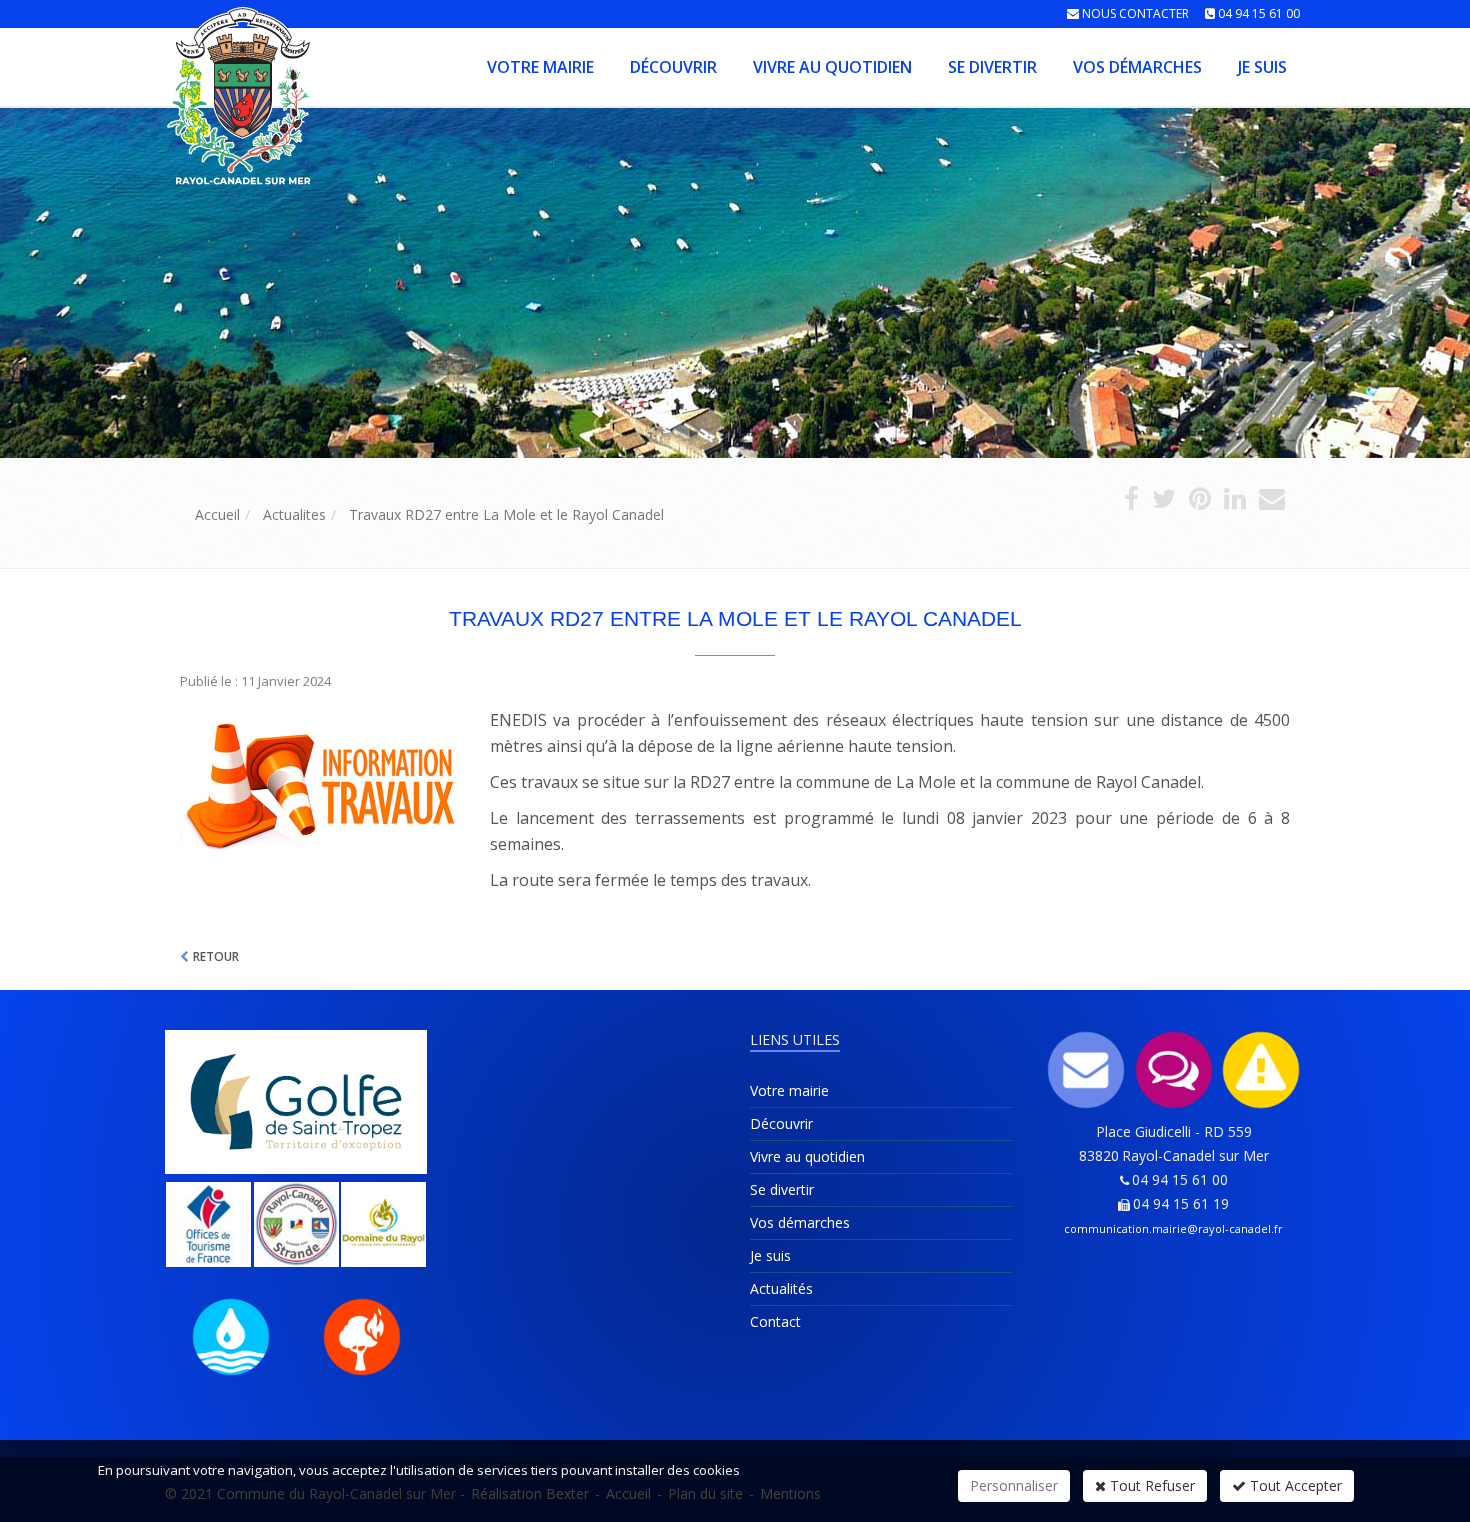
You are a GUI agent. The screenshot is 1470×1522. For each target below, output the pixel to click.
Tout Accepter (1294, 1485)
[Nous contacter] (1087, 1070)
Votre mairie (540, 67)
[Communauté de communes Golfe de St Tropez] (296, 1102)
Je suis (1262, 67)
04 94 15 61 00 (1259, 13)
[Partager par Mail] (1272, 502)
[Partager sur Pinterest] (1200, 502)
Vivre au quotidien (832, 67)
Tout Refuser (1150, 1485)
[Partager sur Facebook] (1131, 502)
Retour (216, 956)
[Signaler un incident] (1262, 1070)
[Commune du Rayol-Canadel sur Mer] (162, 65)
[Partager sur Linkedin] (1235, 502)
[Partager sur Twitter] (1164, 502)
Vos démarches (1137, 67)
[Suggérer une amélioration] (1174, 1070)
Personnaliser (1014, 1485)
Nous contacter (1135, 13)
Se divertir (992, 67)
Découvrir (673, 67)
